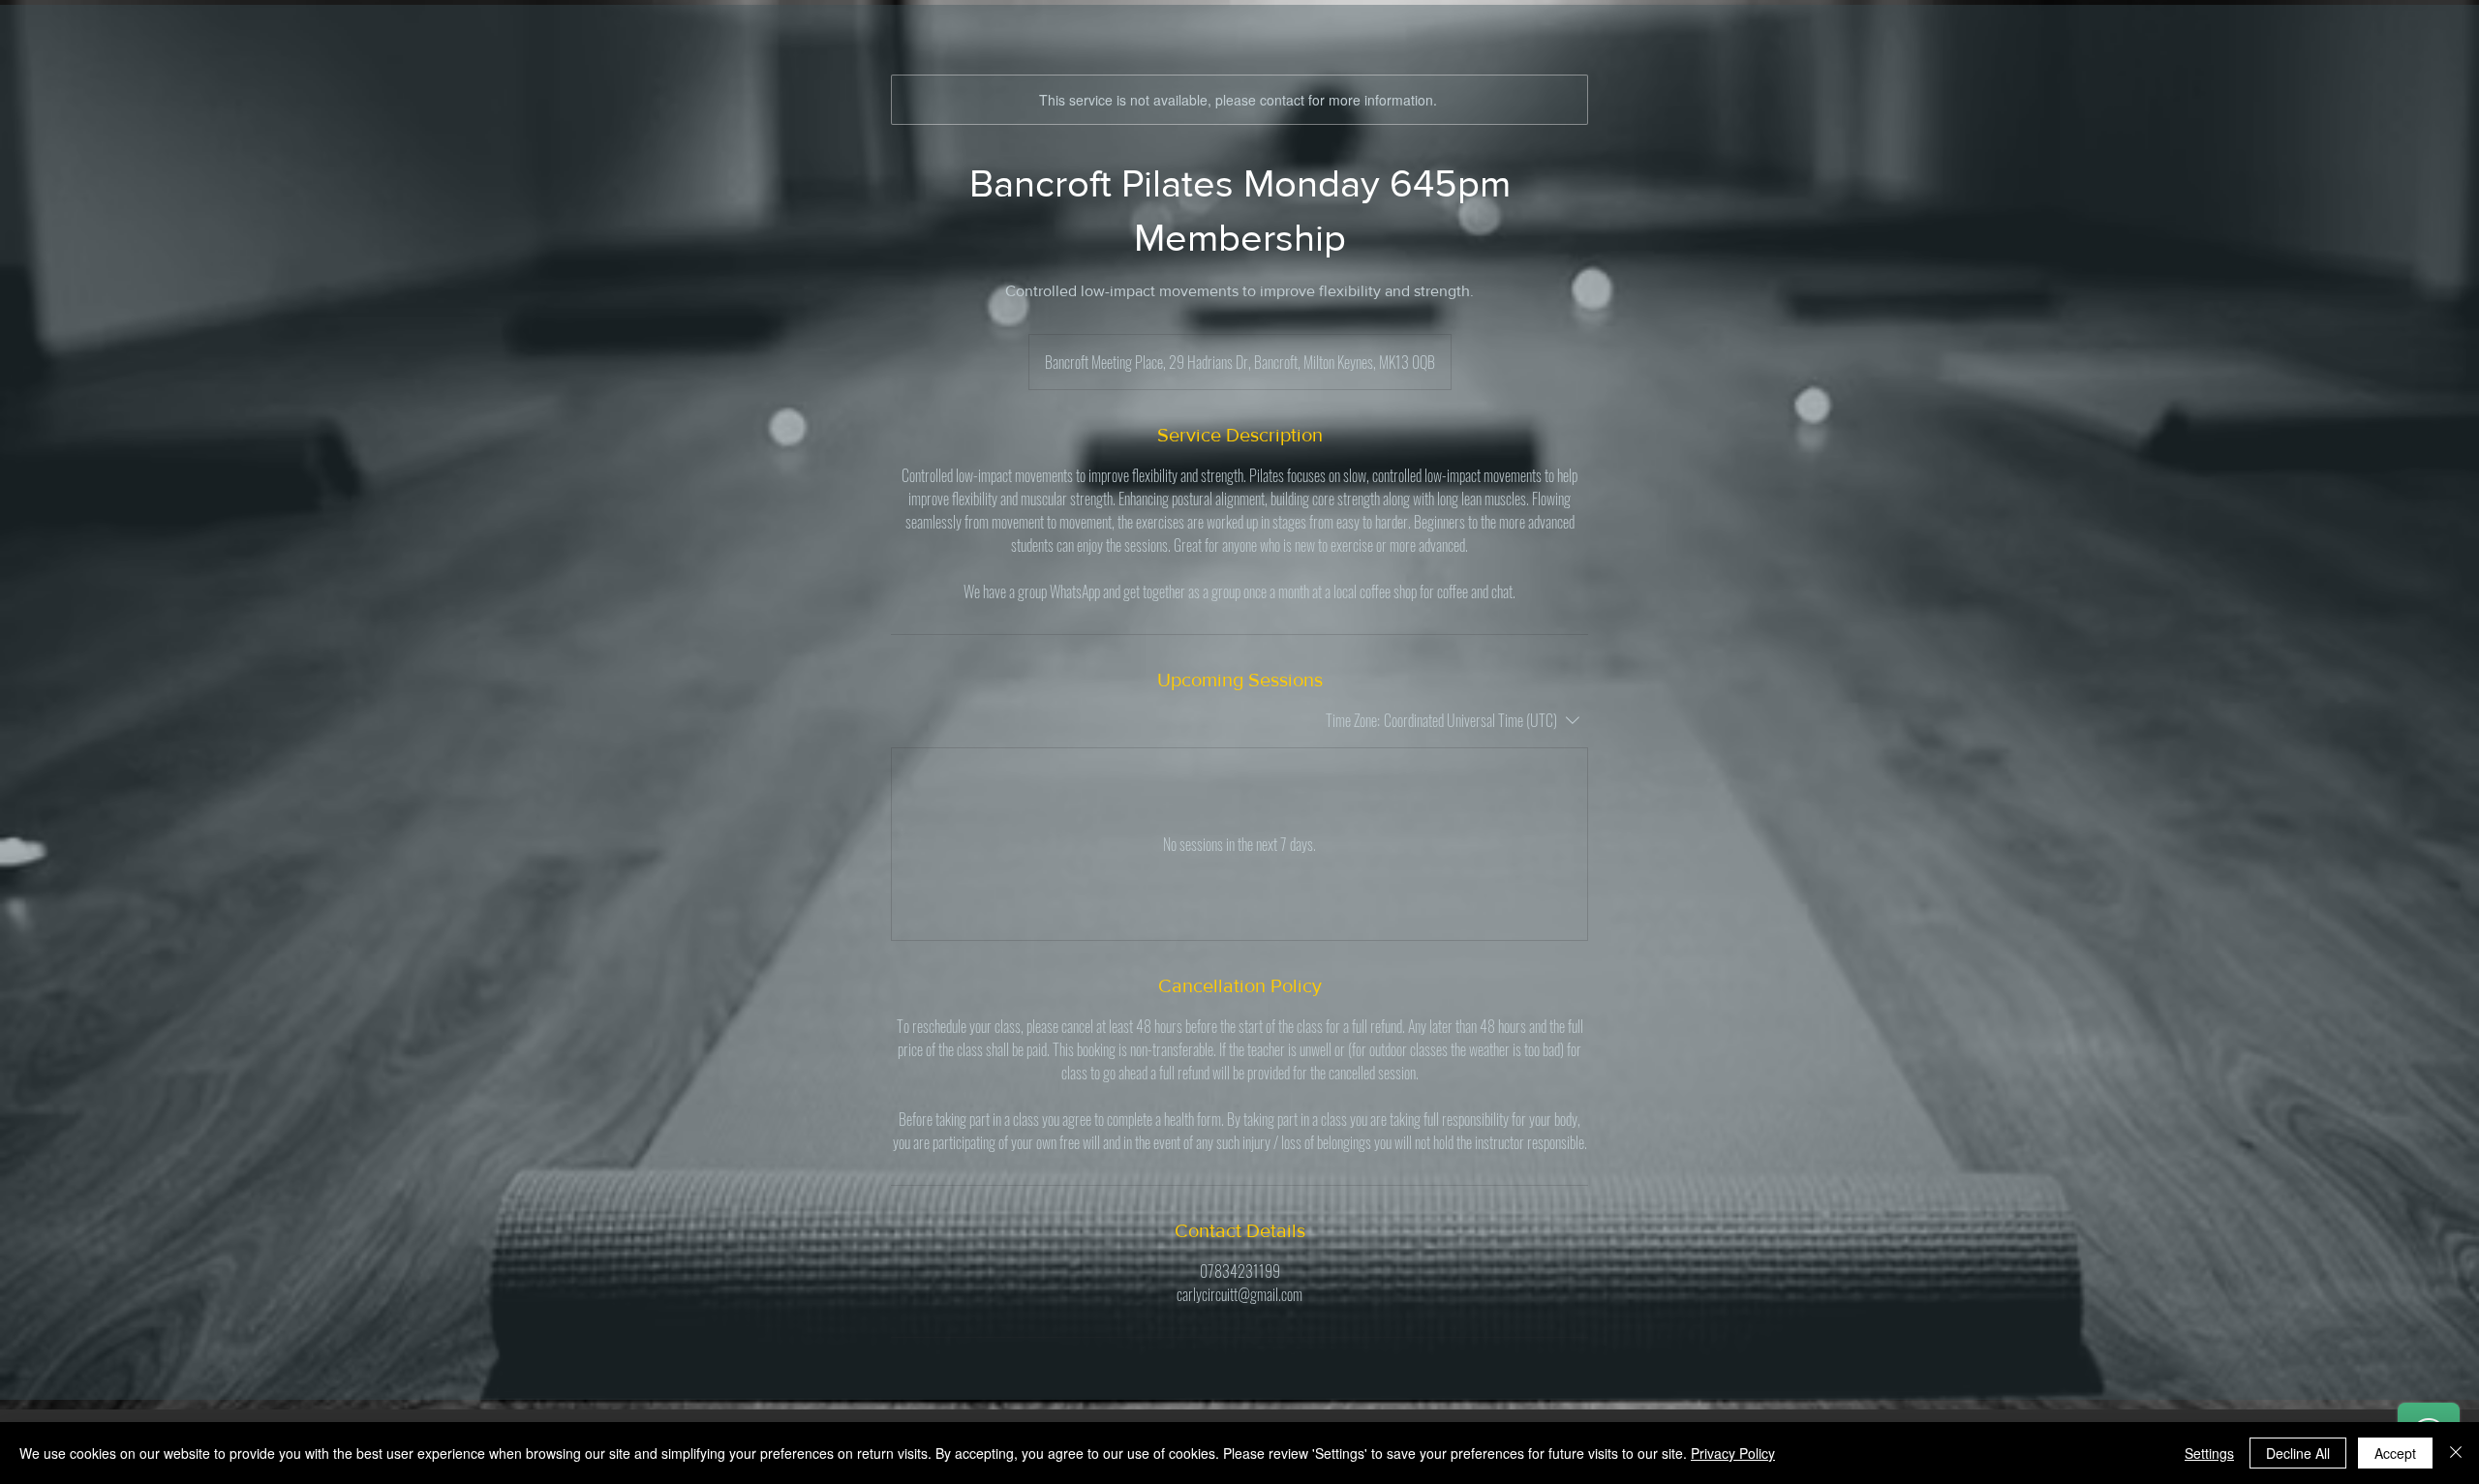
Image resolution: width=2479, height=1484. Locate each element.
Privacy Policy (1733, 1453)
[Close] (2456, 1453)
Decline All (2298, 1453)
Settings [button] (2209, 1453)
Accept (2395, 1453)
